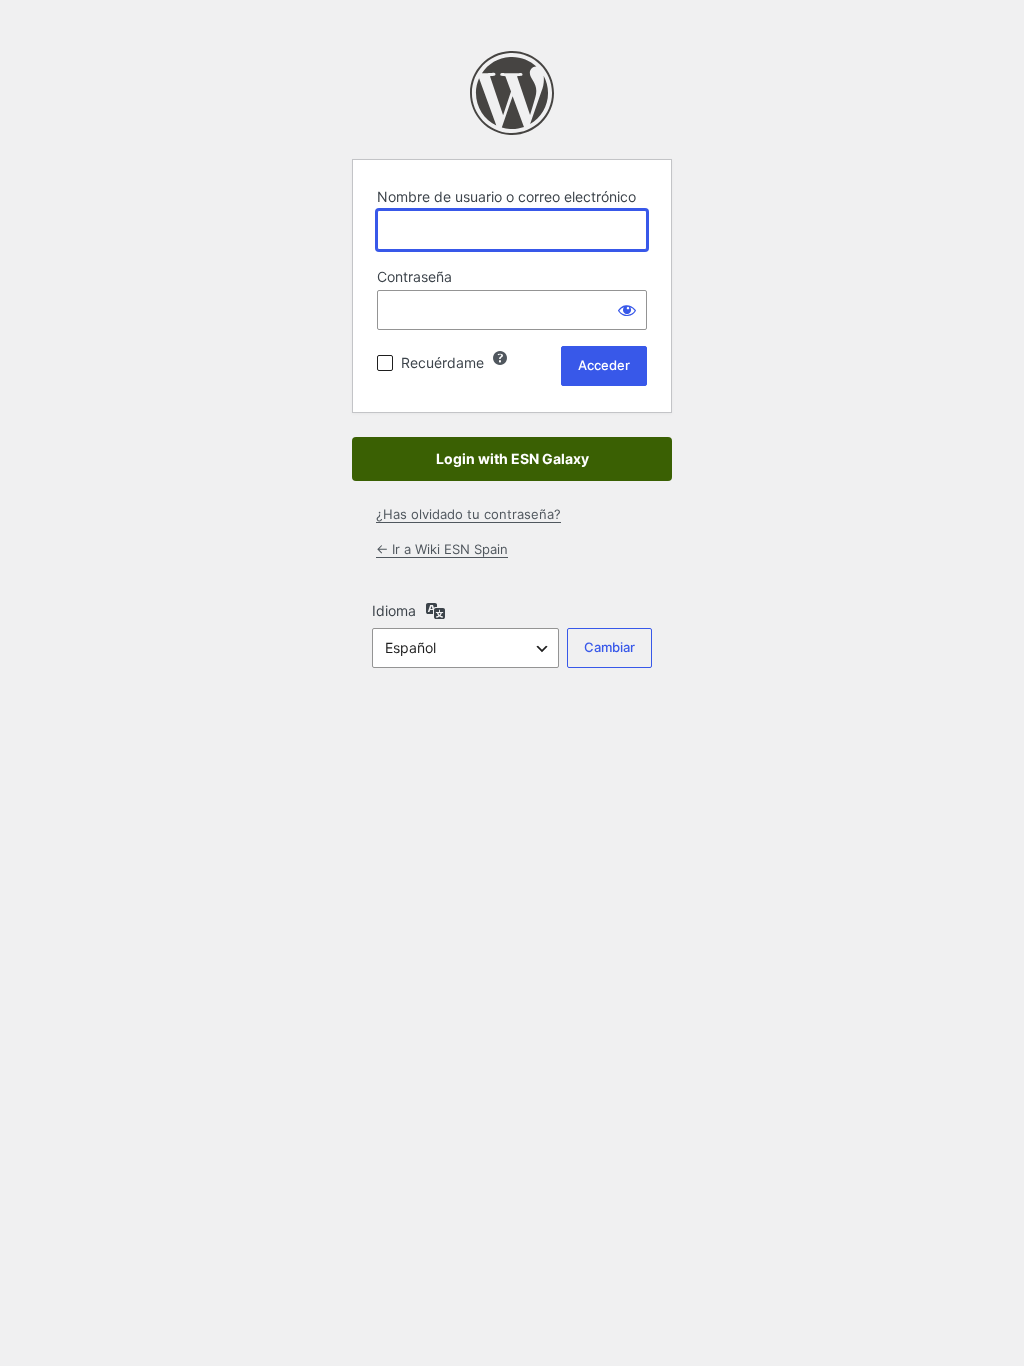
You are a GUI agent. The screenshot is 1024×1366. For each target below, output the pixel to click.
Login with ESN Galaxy (512, 458)
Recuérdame (442, 362)
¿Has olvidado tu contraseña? (468, 514)
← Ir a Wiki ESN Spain (442, 549)
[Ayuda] (500, 358)
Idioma (394, 610)
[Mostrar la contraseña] (627, 310)
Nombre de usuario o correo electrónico (506, 196)
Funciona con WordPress (512, 93)
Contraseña (414, 276)
